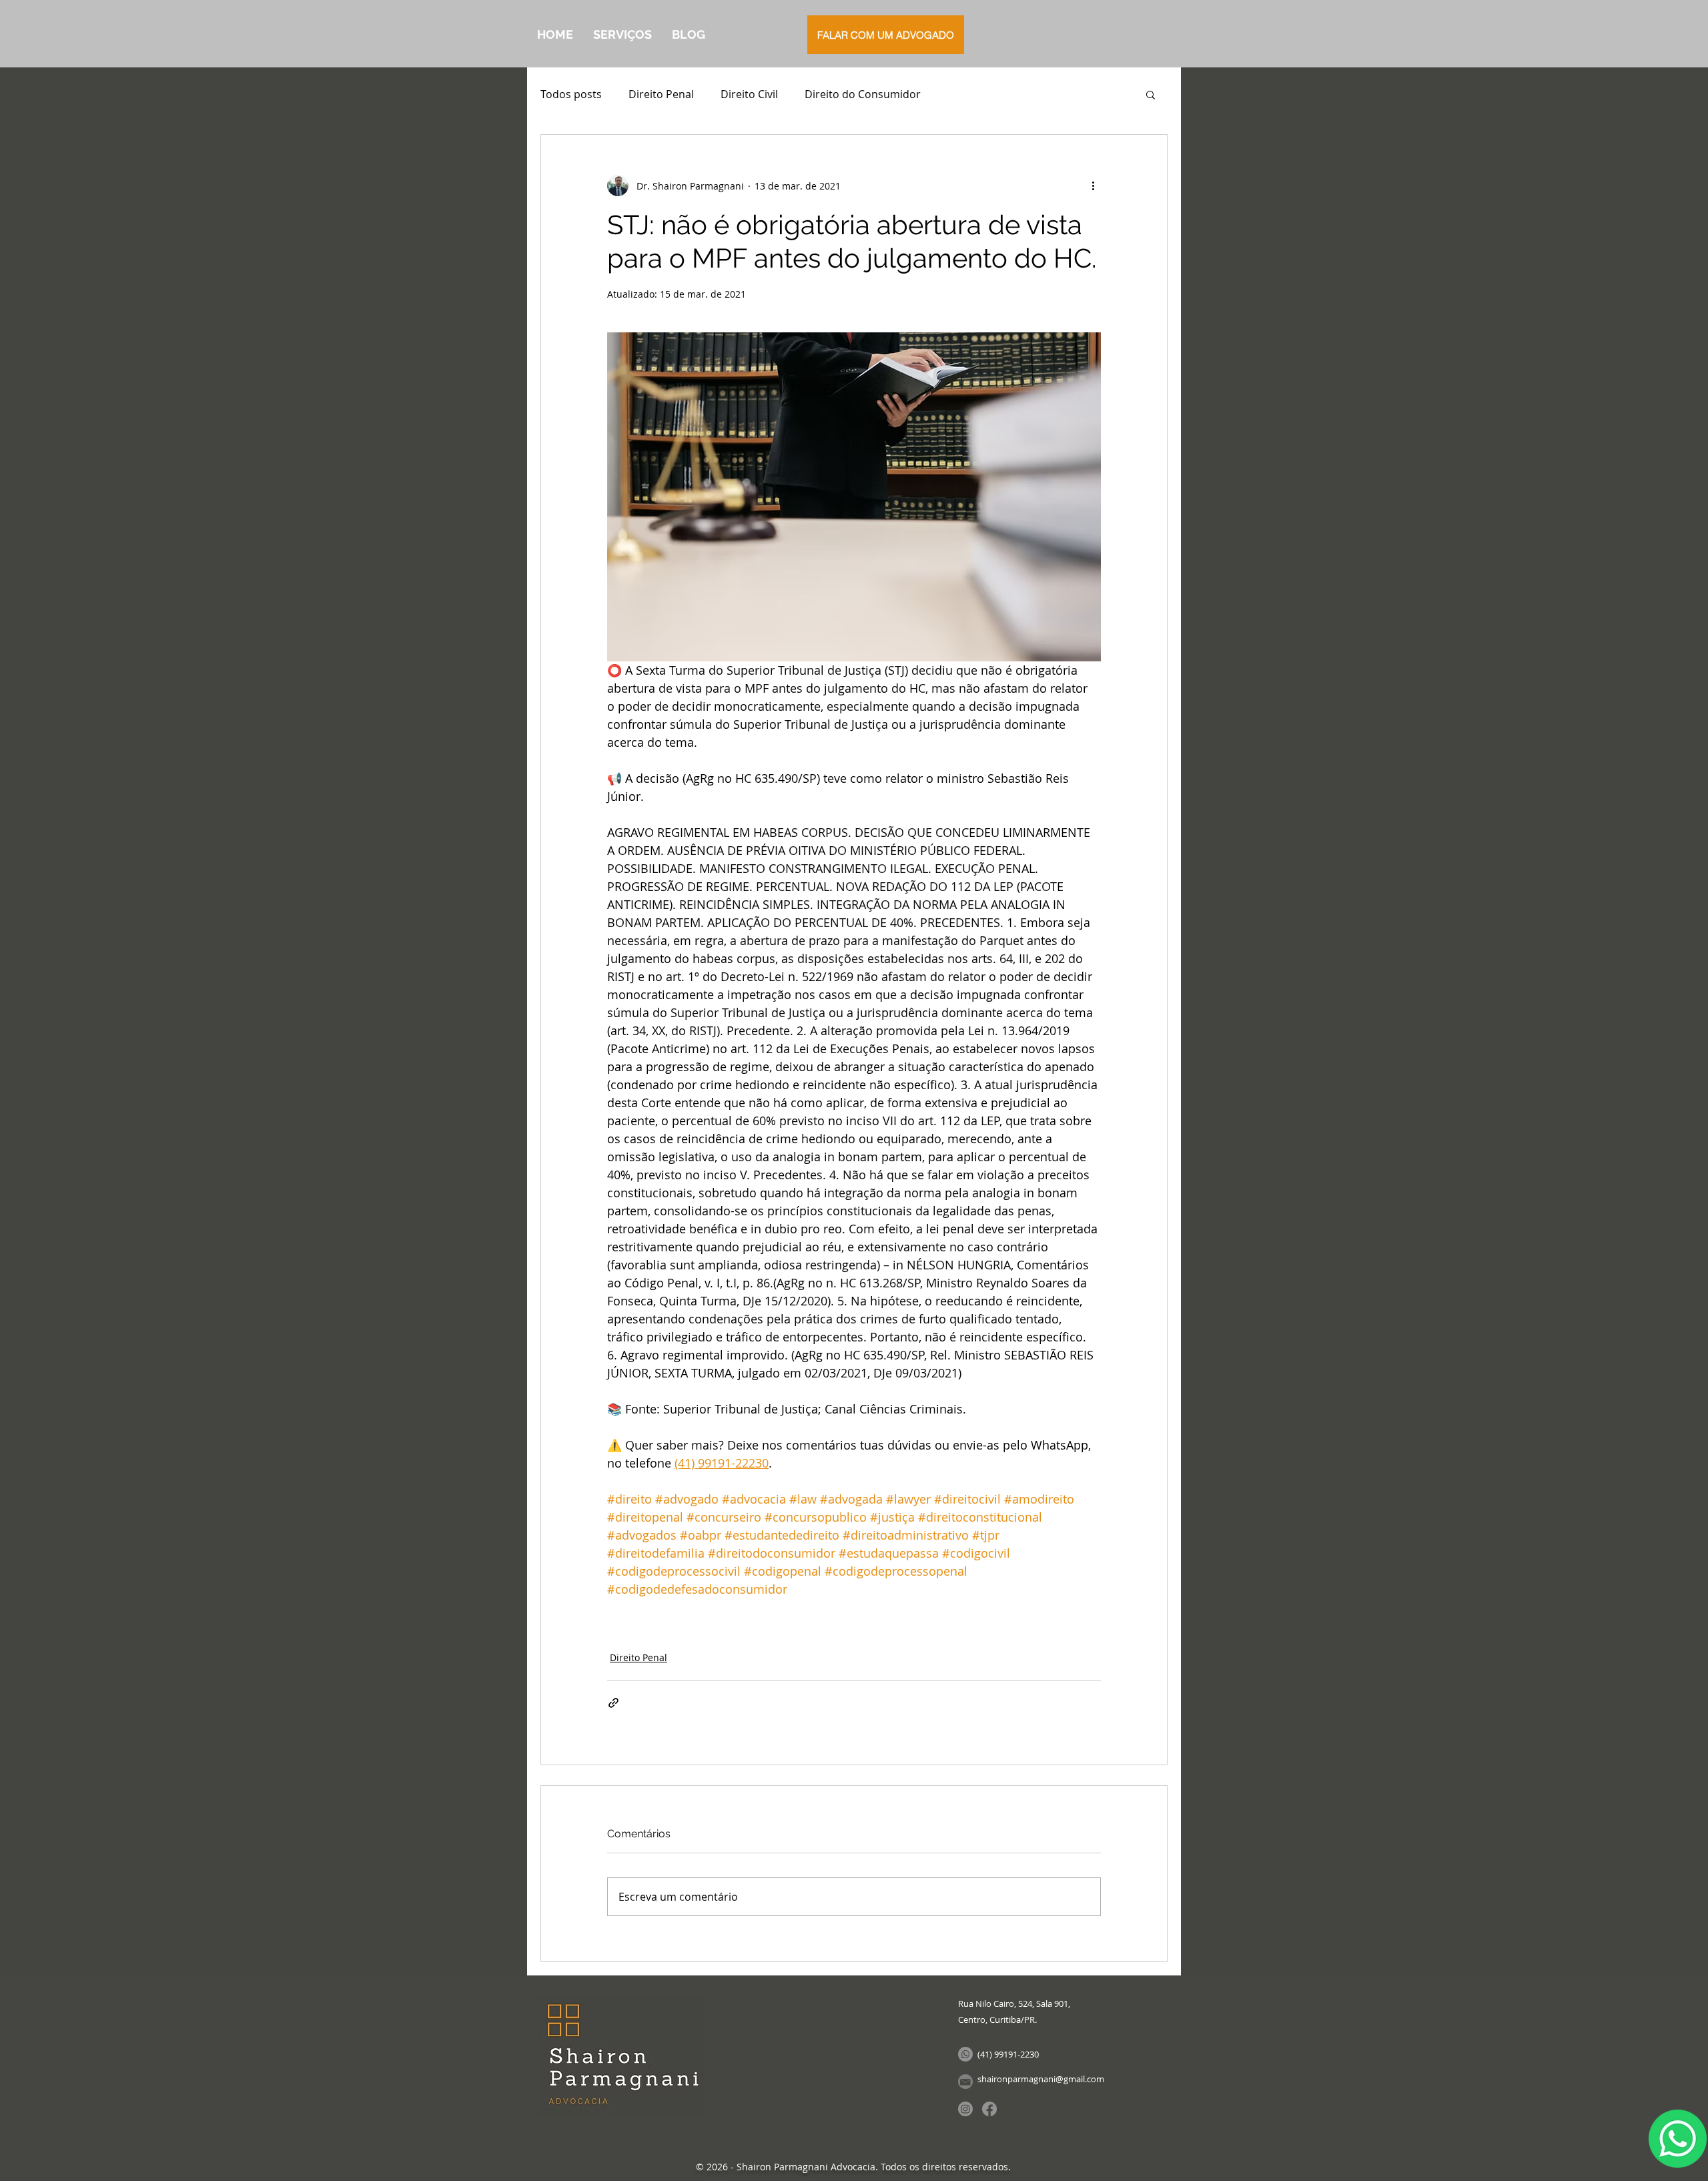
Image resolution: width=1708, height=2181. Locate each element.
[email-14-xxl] (965, 2082)
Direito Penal (661, 94)
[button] (1151, 94)
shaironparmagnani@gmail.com (1041, 2079)
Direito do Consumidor (863, 94)
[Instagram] (965, 2109)
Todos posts (571, 94)
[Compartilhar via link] (613, 1703)
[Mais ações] (1093, 186)
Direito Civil (749, 94)
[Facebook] (989, 2109)
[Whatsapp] (965, 2054)
